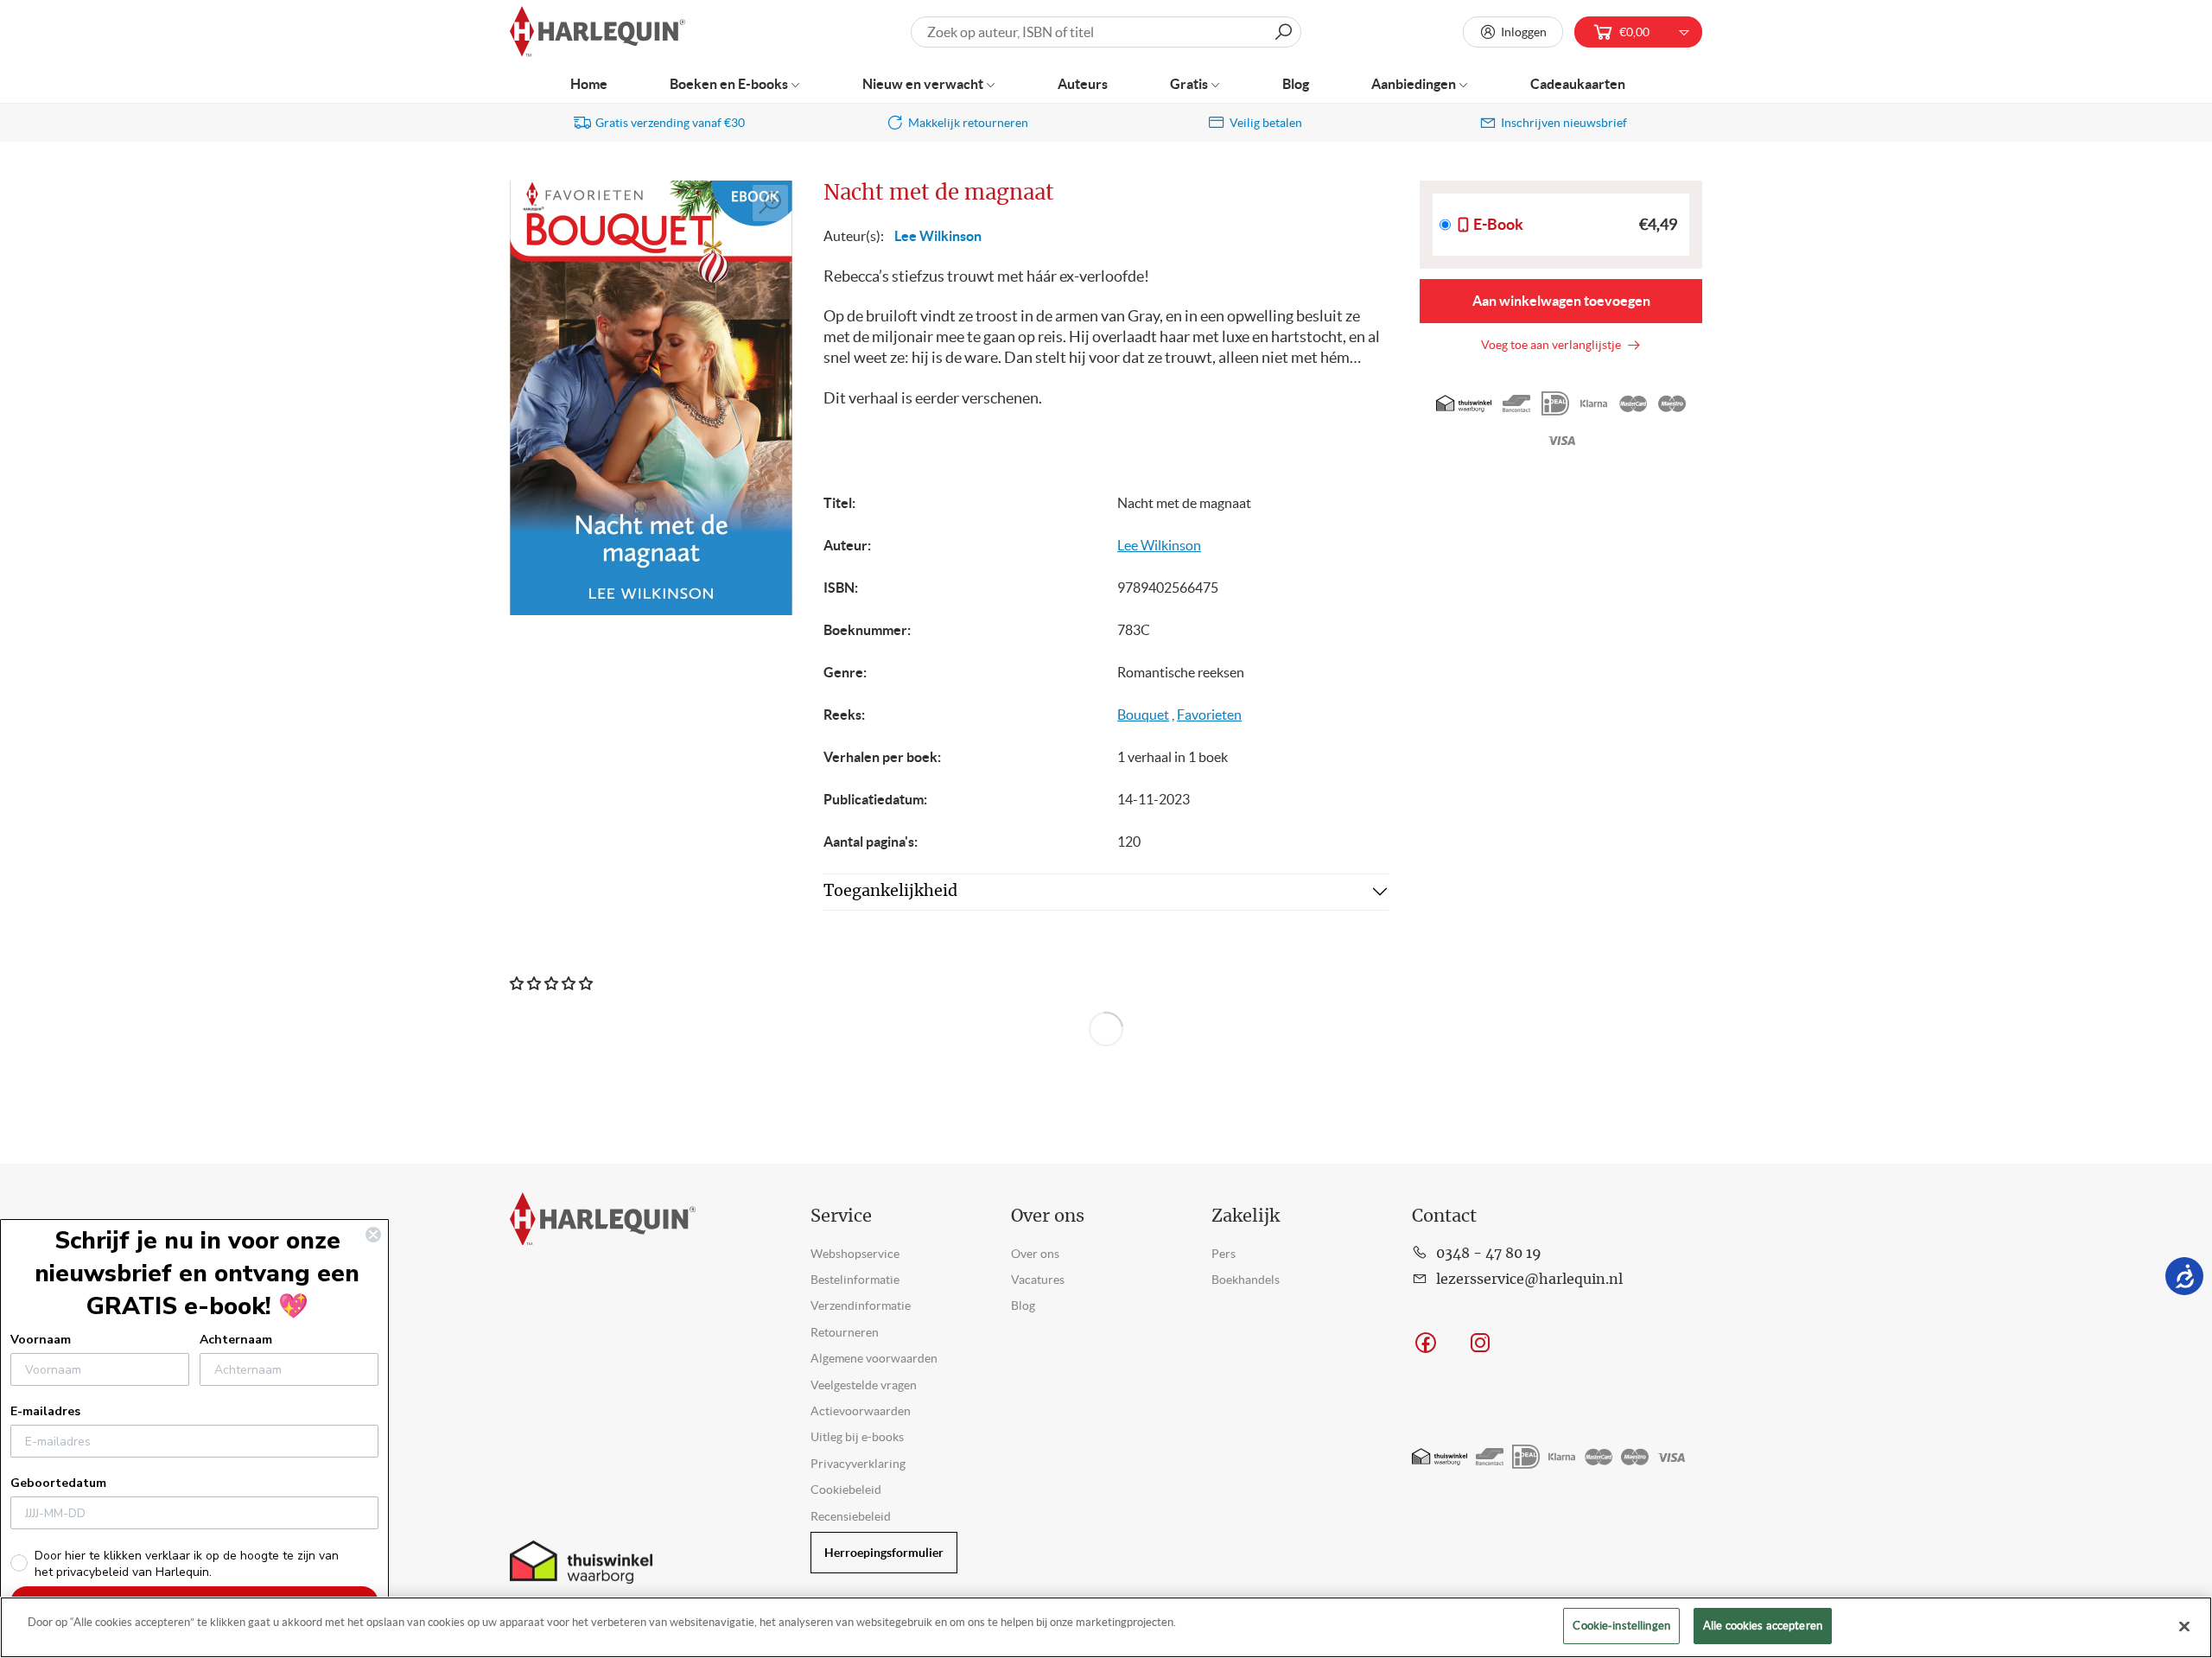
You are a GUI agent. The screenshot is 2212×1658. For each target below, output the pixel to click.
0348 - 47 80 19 (1489, 1254)
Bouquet (1143, 715)
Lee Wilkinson (938, 236)
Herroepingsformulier (884, 1553)
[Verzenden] (1283, 32)
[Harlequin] (597, 32)
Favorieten (1209, 715)
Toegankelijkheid (890, 892)
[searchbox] (1106, 32)
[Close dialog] (373, 1235)
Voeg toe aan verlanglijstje (1554, 345)
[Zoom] (771, 203)
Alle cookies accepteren (1763, 1626)
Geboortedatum (58, 1483)
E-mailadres (45, 1411)
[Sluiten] (2184, 1626)
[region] (1106, 1627)
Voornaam (41, 1340)
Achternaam (236, 1340)
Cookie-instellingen (1621, 1626)
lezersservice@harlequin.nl (1529, 1280)
